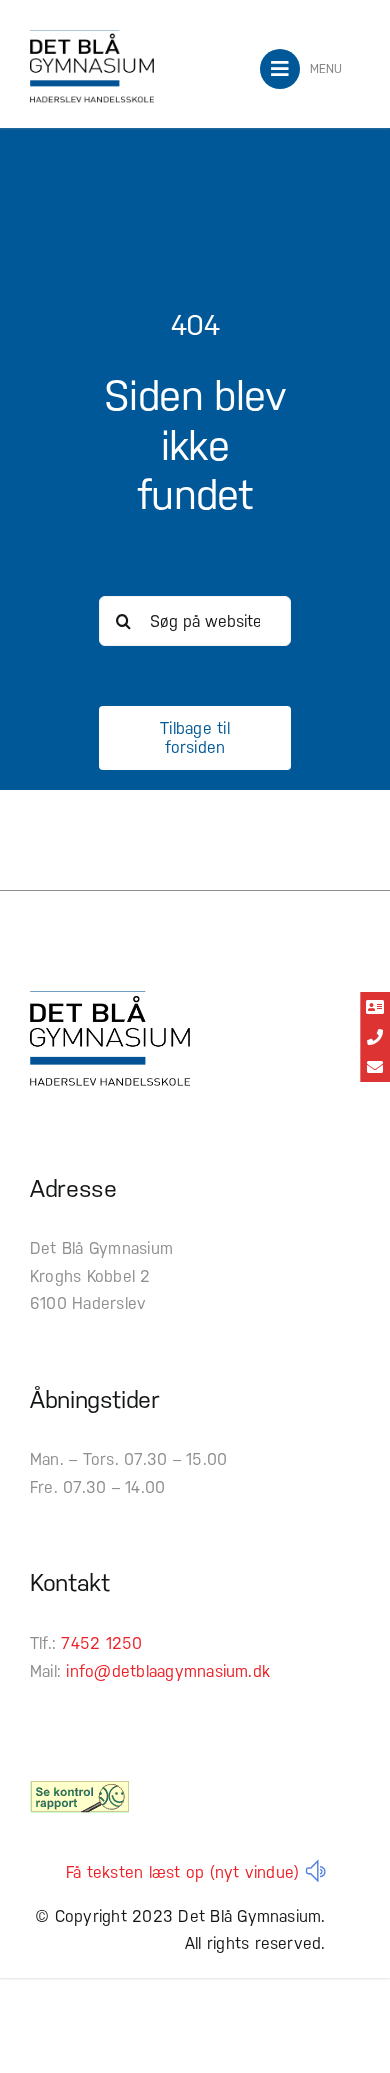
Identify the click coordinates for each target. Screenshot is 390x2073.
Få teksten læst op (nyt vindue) (182, 1872)
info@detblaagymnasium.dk (168, 1671)
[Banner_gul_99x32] (79, 1788)
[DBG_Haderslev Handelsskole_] (92, 37)
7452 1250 (101, 1643)
